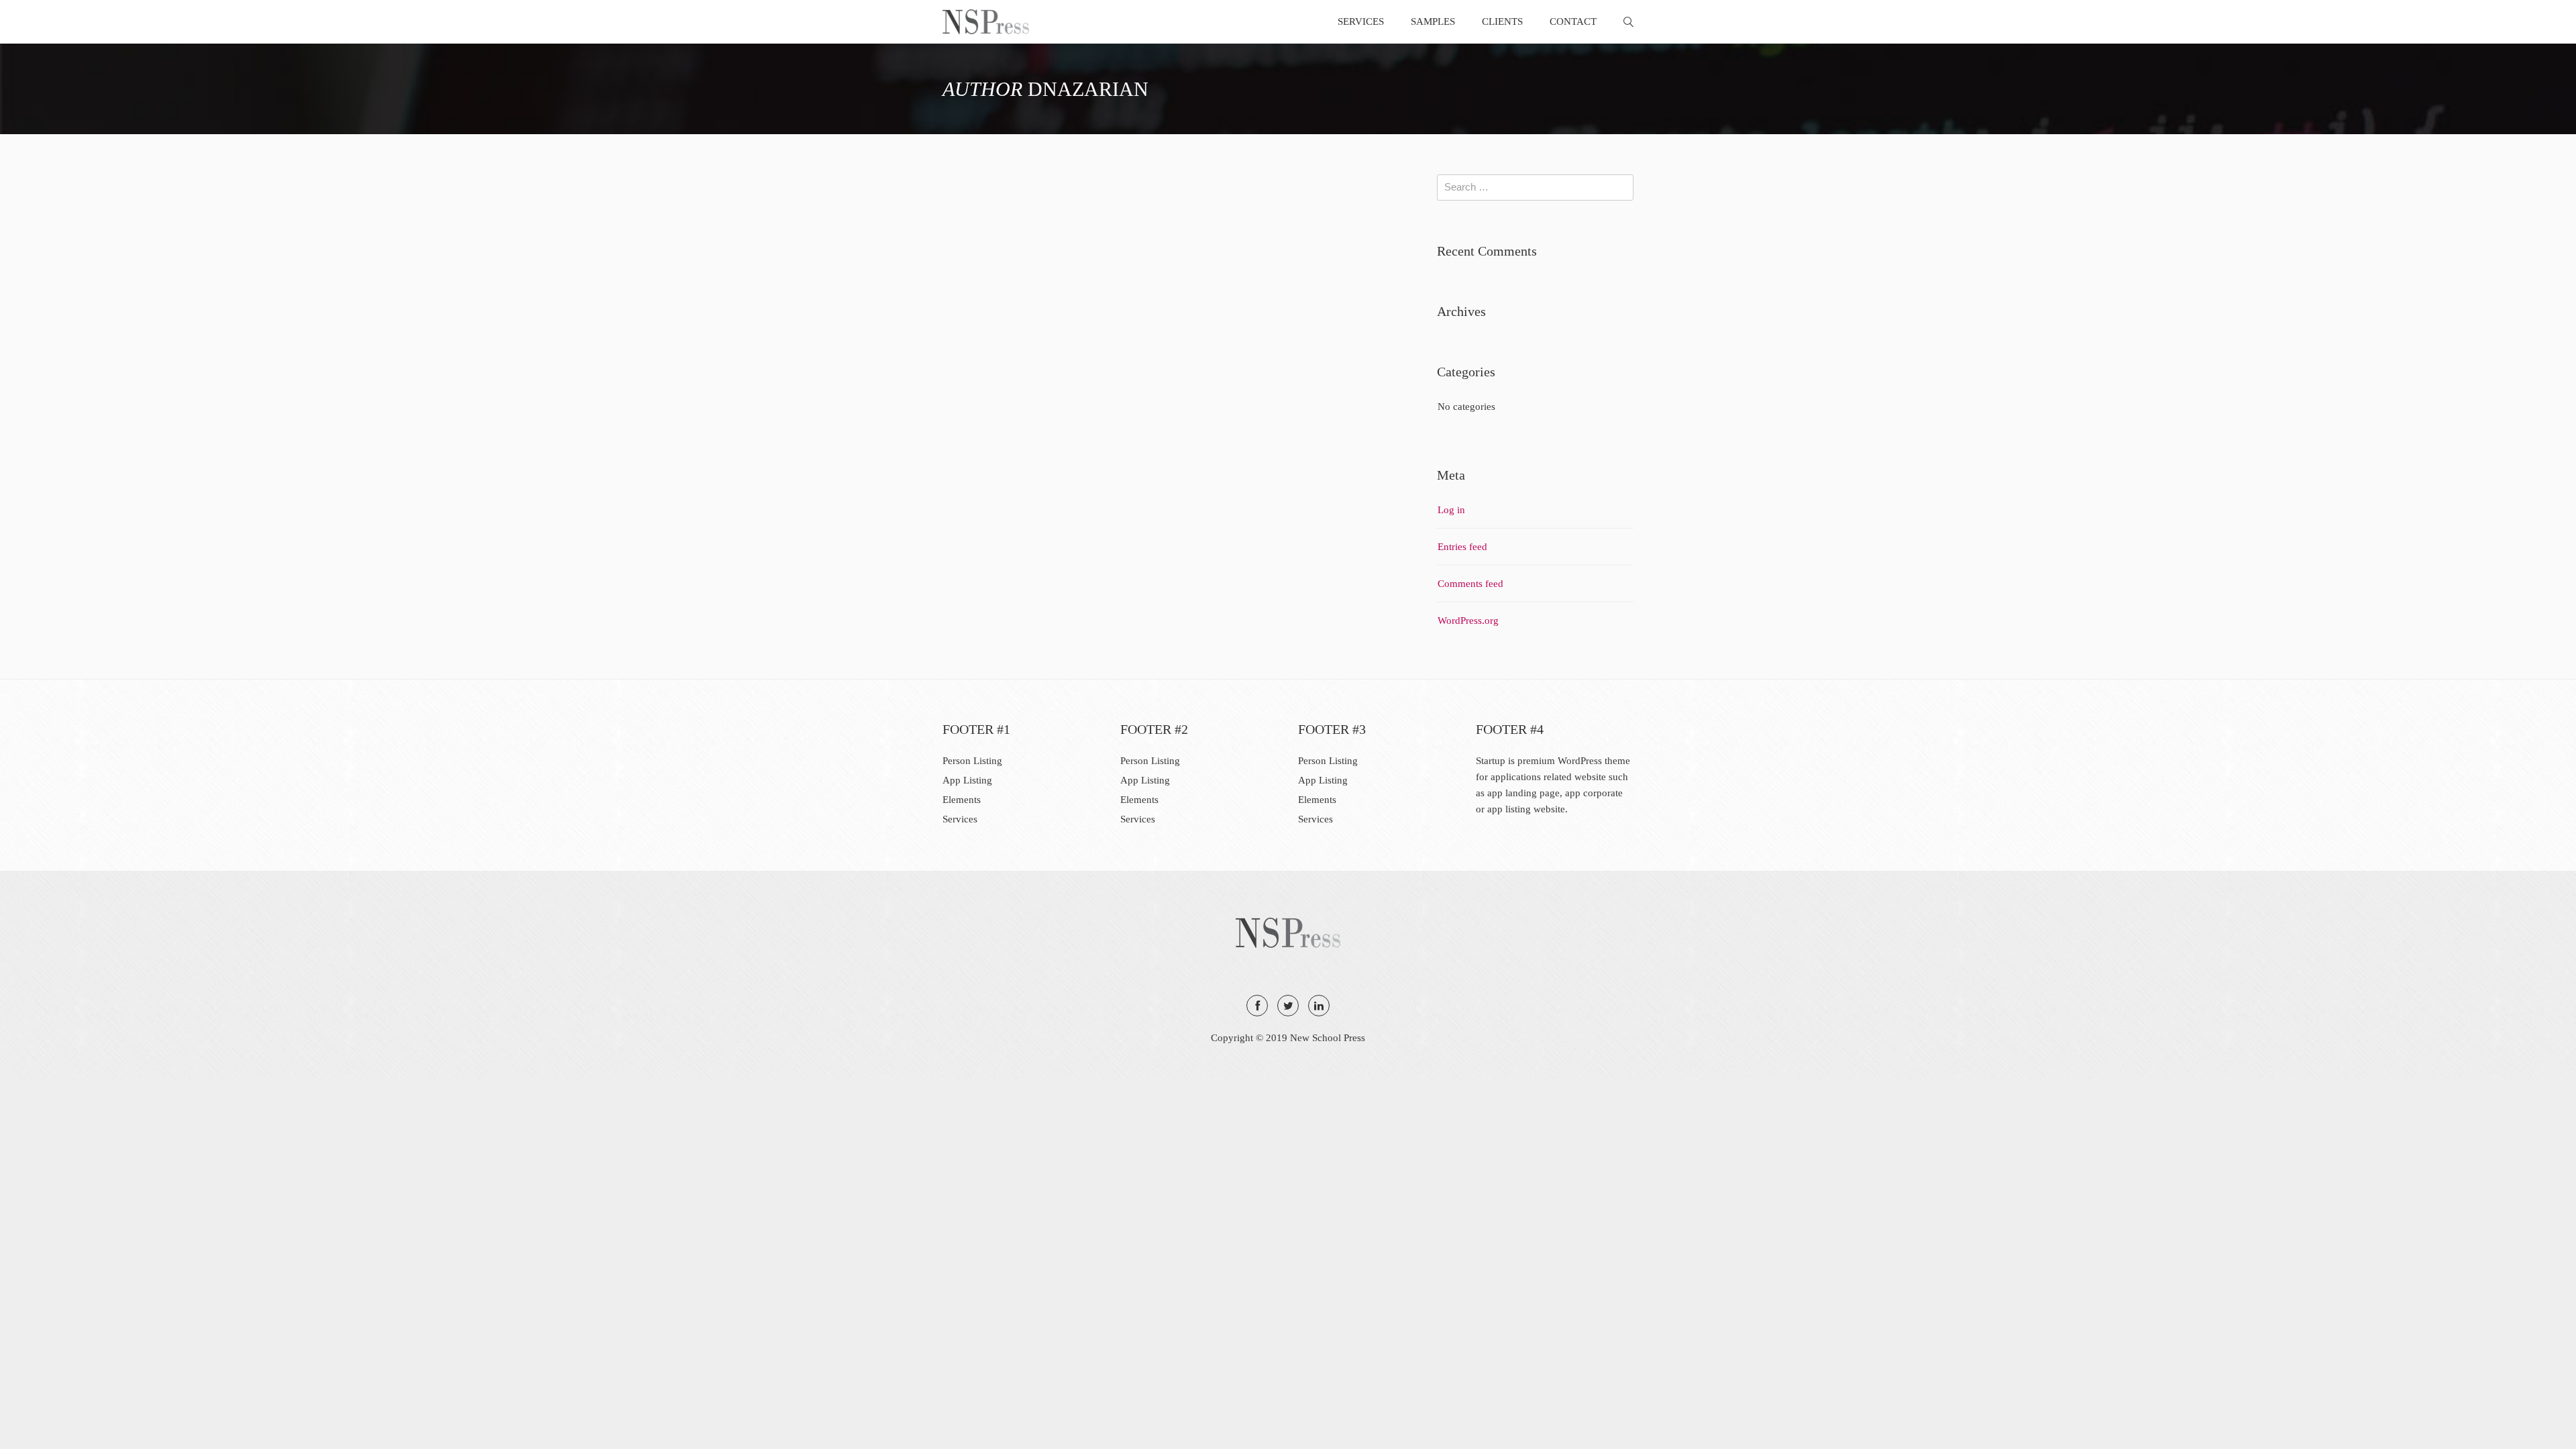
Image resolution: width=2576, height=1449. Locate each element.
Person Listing (972, 761)
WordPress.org (1468, 621)
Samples (1433, 21)
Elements (962, 800)
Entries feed (1462, 547)
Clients (1502, 21)
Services (1361, 21)
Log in (1451, 510)
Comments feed (1470, 584)
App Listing (967, 780)
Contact (1573, 21)
